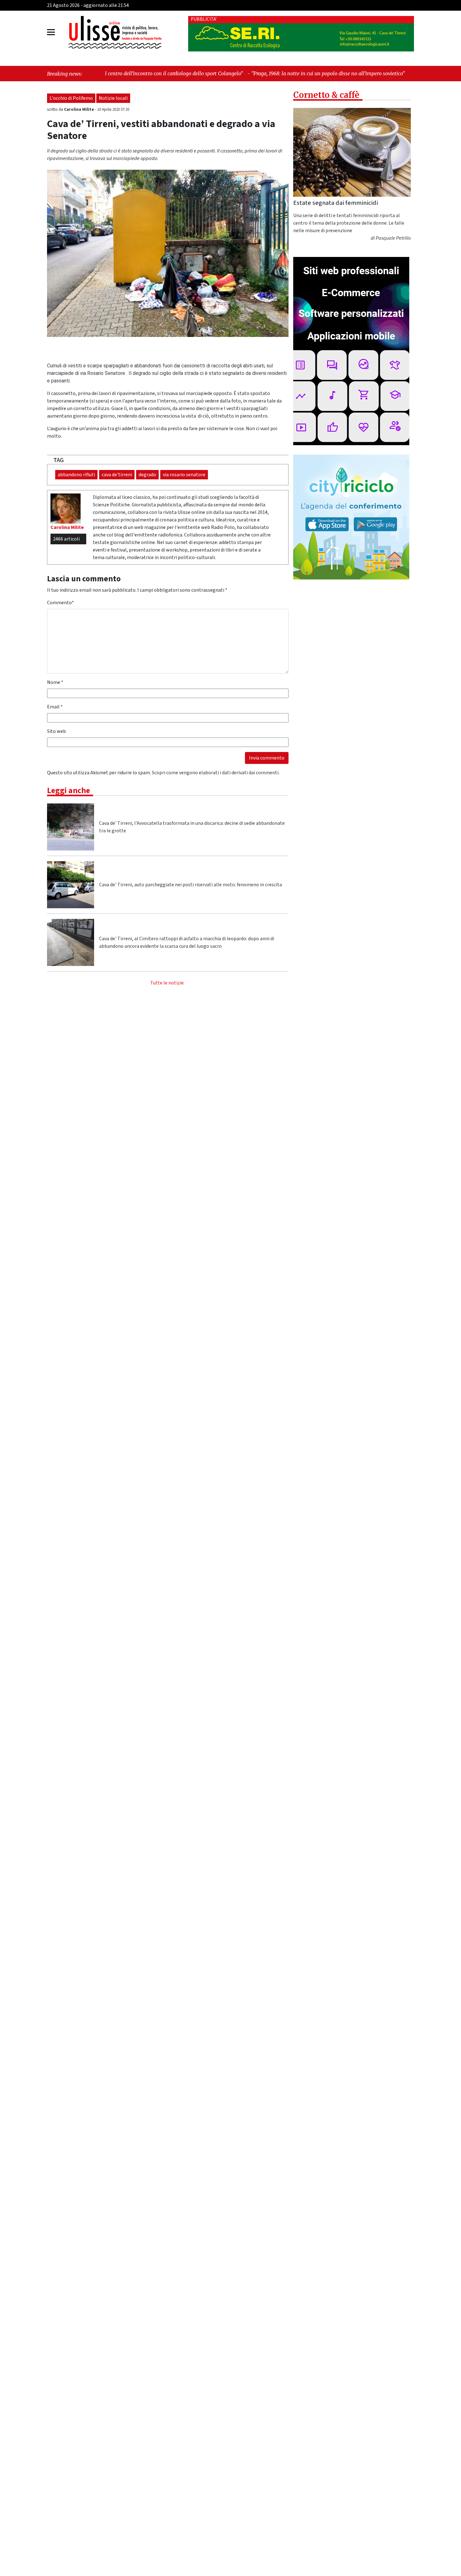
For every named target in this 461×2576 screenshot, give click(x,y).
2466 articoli (66, 539)
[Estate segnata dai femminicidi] (352, 152)
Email (55, 707)
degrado (147, 475)
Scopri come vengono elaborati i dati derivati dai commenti (215, 773)
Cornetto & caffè (326, 95)
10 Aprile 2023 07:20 (113, 109)
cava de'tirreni (117, 475)
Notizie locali (113, 98)
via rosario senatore (184, 475)
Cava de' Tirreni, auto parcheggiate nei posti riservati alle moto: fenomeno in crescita (191, 885)
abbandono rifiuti (76, 475)
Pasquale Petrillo (393, 238)
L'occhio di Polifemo (71, 98)
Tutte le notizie (167, 983)
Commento (61, 603)
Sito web (56, 731)
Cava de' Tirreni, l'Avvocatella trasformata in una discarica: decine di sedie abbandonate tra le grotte (192, 827)
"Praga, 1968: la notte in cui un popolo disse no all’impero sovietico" (209, 73)
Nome (55, 682)
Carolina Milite (79, 109)
